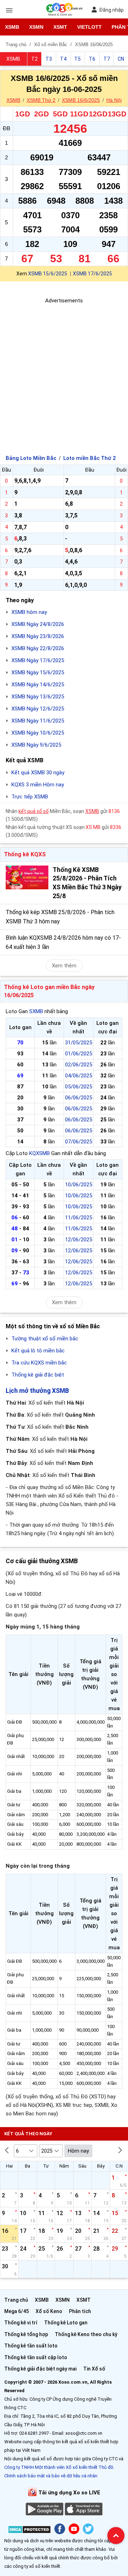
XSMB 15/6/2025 (48, 274)
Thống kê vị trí (21, 2323)
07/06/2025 (79, 1142)
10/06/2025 (79, 1185)
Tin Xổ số (94, 2369)
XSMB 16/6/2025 (81, 100)
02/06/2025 (79, 1065)
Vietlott (89, 27)
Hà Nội (114, 100)
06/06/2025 (79, 1098)
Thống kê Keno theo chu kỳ (86, 2334)
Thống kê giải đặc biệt (38, 1375)
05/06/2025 (79, 1087)
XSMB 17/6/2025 (92, 274)
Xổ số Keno (49, 2311)
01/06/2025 (79, 1054)
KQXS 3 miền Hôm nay (38, 785)
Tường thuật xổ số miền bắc (45, 1339)
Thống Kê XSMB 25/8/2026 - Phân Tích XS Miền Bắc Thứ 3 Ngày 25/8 (87, 883)
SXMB (36, 1011)
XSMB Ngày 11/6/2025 (38, 721)
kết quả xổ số (34, 811)
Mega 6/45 (17, 2311)
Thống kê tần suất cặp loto (36, 2357)
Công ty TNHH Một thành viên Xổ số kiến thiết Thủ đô (59, 2467)
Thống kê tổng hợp (26, 2334)
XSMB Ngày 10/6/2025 (38, 733)
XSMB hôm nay (29, 612)
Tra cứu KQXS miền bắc (39, 1363)
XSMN (36, 27)
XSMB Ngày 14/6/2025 (38, 685)
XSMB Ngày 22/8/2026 (38, 648)
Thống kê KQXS (25, 854)
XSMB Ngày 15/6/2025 (38, 672)
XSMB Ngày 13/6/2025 (38, 697)
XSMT (60, 27)
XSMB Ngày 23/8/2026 (38, 636)
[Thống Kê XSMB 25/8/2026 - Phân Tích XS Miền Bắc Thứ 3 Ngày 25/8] (27, 877)
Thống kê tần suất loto (31, 2346)
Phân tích (80, 2311)
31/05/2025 (79, 1043)
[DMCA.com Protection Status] (29, 2531)
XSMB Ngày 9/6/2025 (36, 745)
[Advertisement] (64, 369)
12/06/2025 (79, 1240)
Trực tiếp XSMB (30, 797)
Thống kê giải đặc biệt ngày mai (40, 2369)
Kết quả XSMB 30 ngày (38, 773)
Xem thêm (64, 966)
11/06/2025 (79, 1218)
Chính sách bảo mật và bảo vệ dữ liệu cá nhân (51, 2476)
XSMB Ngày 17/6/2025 (38, 660)
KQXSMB (39, 1153)
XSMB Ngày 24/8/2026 (38, 624)
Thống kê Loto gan (66, 2323)
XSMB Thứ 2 (41, 100)
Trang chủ (16, 2300)
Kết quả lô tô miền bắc (38, 1351)
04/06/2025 (79, 1076)
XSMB (12, 27)
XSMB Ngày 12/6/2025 (38, 709)
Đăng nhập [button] (111, 10)
